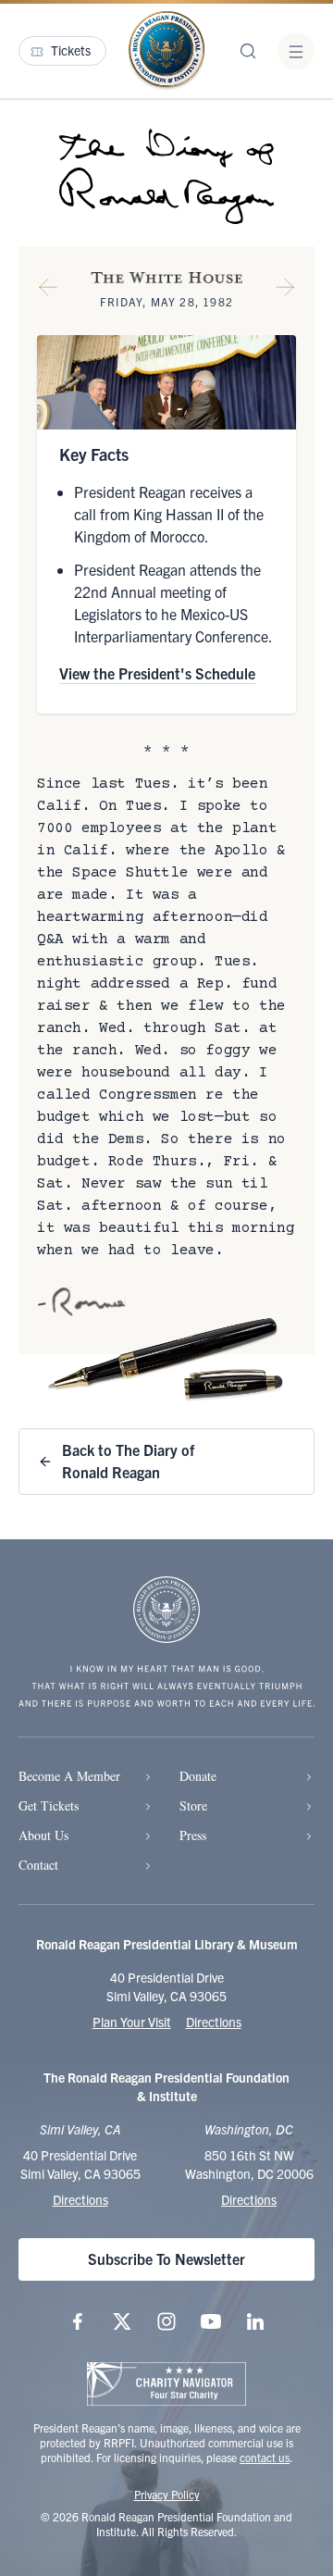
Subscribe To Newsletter (166, 2259)
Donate (198, 1776)
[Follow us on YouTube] (211, 2321)
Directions (214, 2022)
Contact (38, 1865)
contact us (265, 2457)
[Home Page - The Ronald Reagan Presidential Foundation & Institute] (166, 51)
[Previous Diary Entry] (48, 291)
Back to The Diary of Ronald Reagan (128, 1461)
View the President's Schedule (157, 673)
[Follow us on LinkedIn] (255, 2321)
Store (193, 1805)
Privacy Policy (167, 2494)
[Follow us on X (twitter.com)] (122, 2321)
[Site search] (248, 51)
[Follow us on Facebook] (78, 2321)
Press (193, 1835)
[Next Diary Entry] (285, 291)
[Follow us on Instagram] (166, 2321)
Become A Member (69, 1776)
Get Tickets (49, 1805)
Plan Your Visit (132, 2022)
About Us (43, 1835)
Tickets (71, 50)
